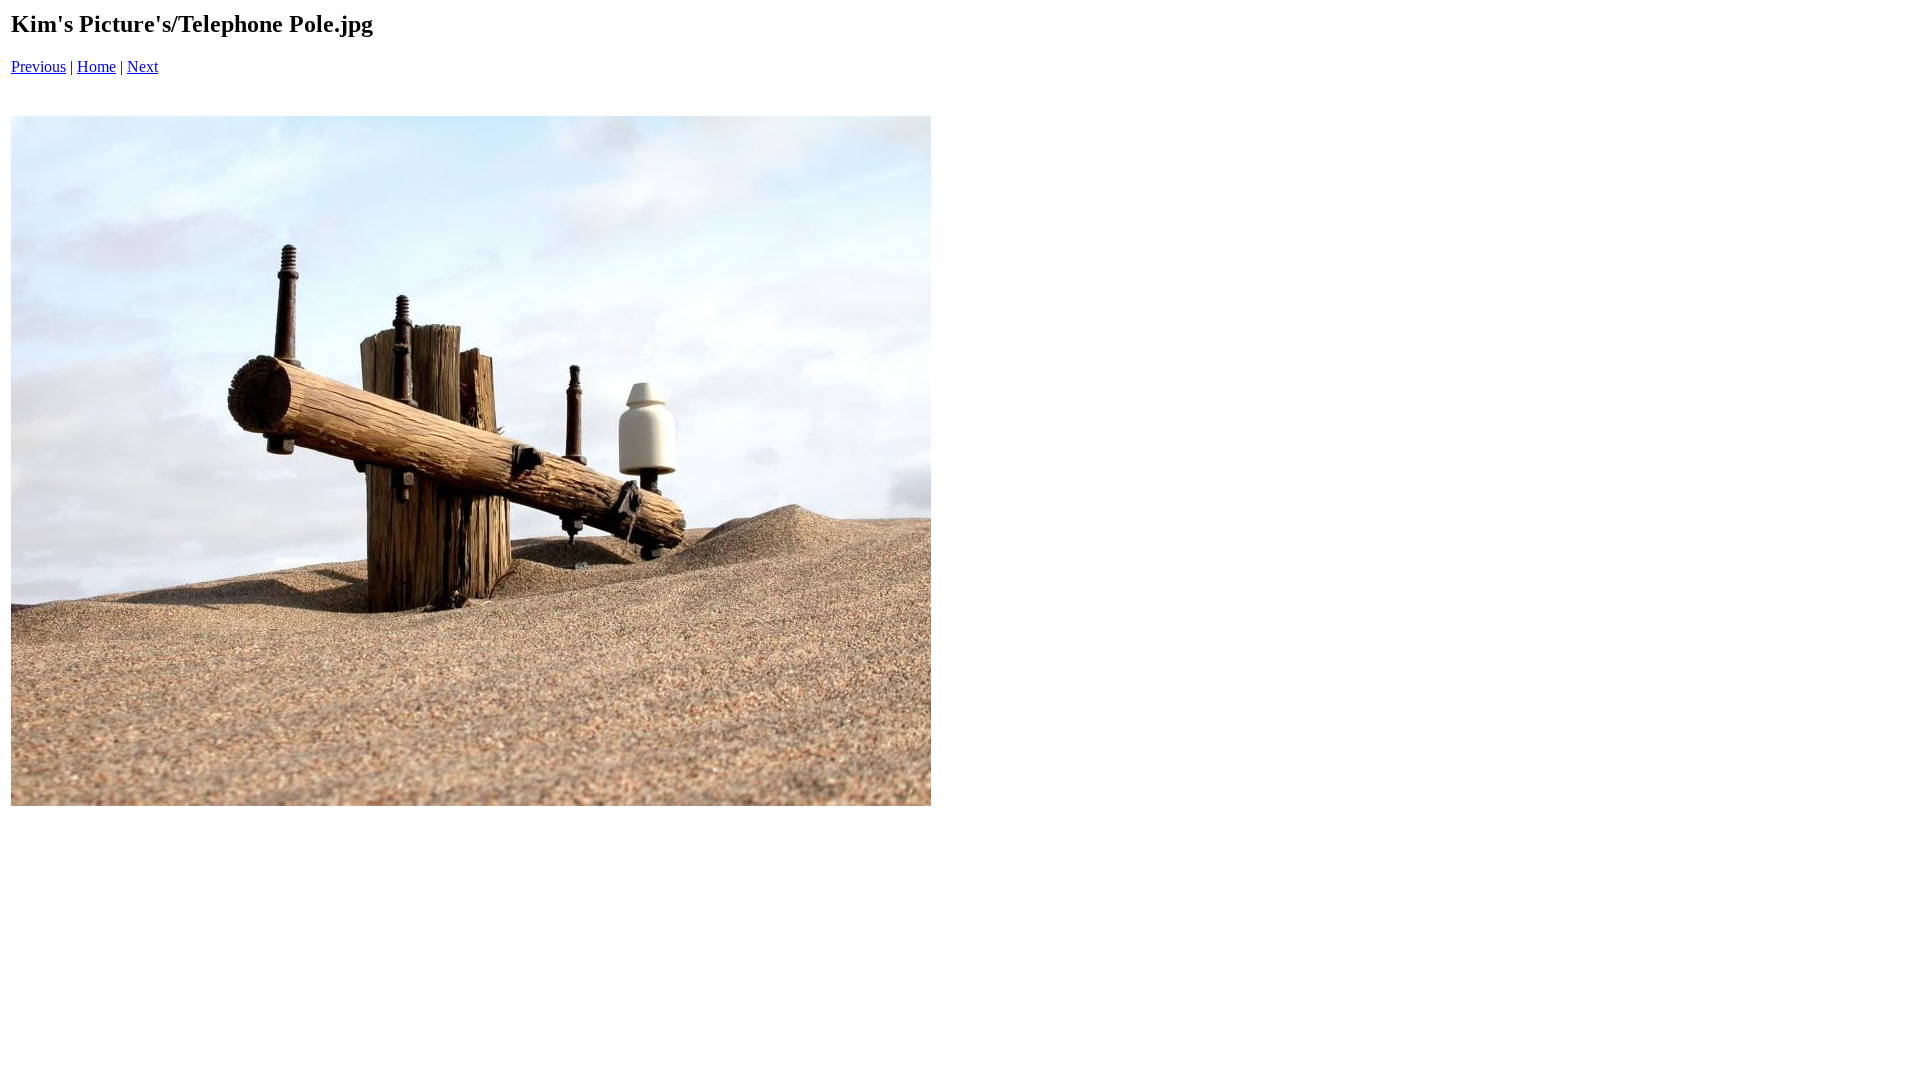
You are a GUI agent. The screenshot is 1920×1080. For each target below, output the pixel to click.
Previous (38, 66)
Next (142, 66)
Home (96, 66)
